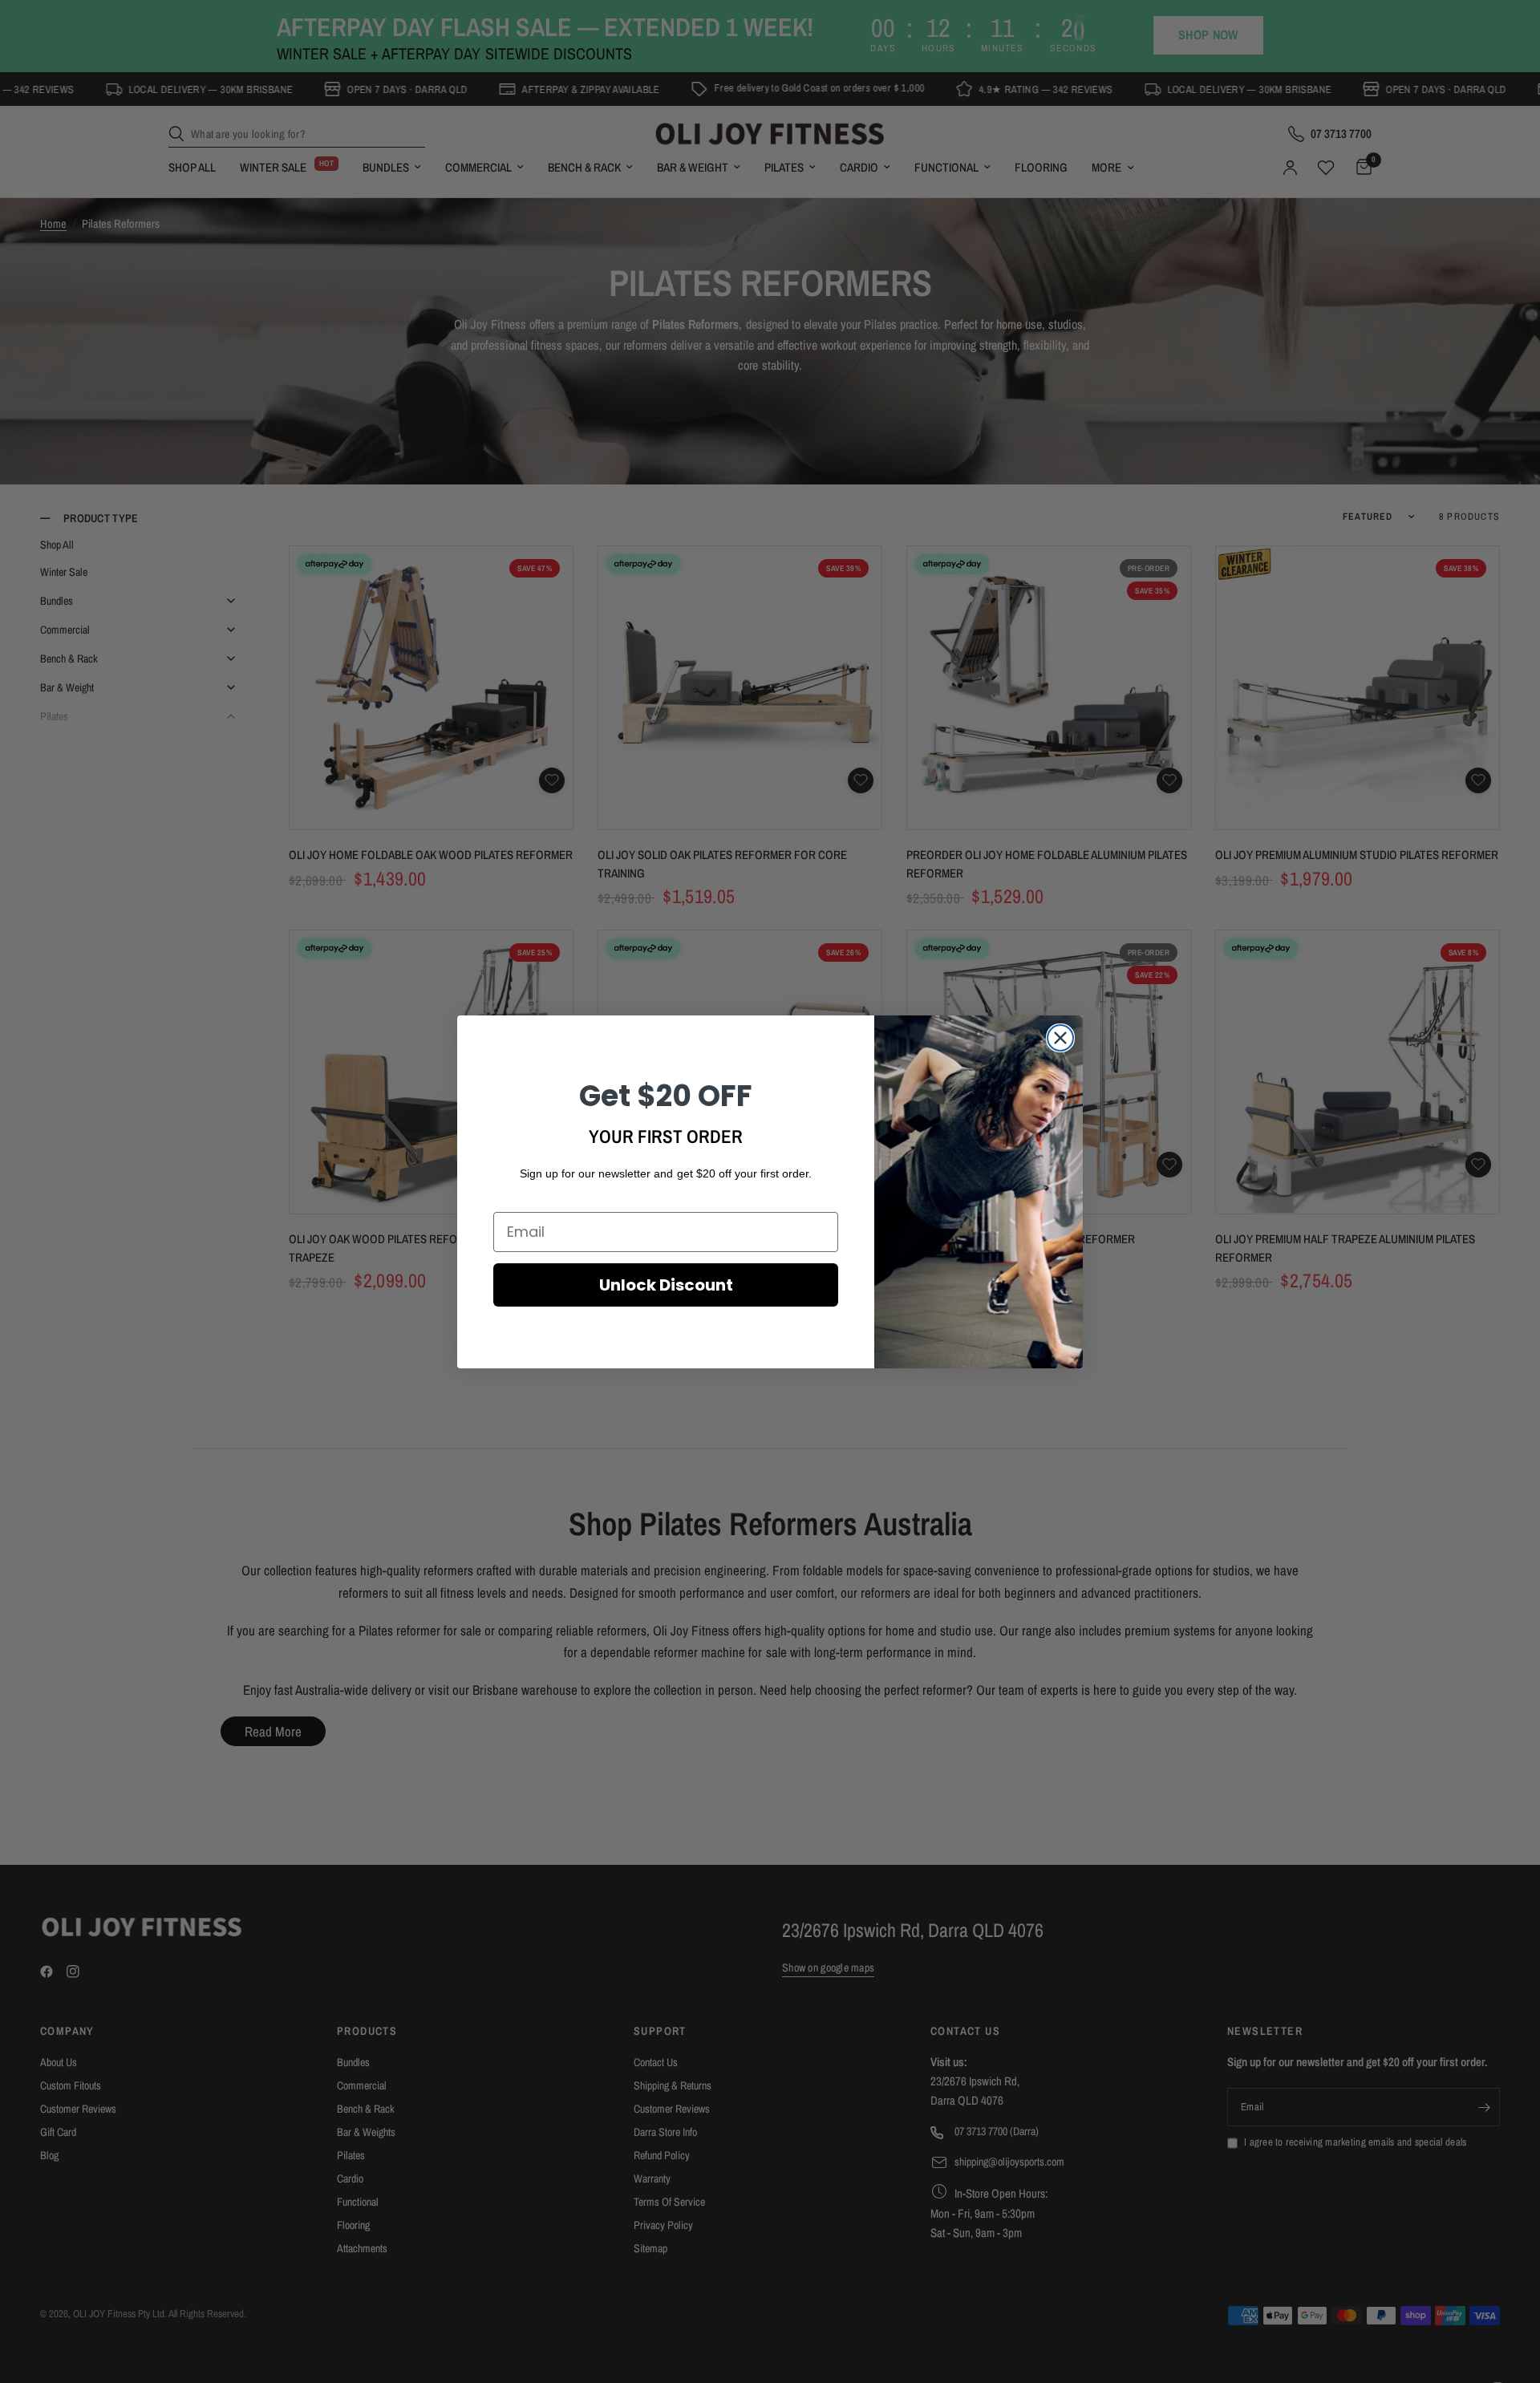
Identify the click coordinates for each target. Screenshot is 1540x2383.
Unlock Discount (666, 1285)
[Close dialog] (1060, 1038)
